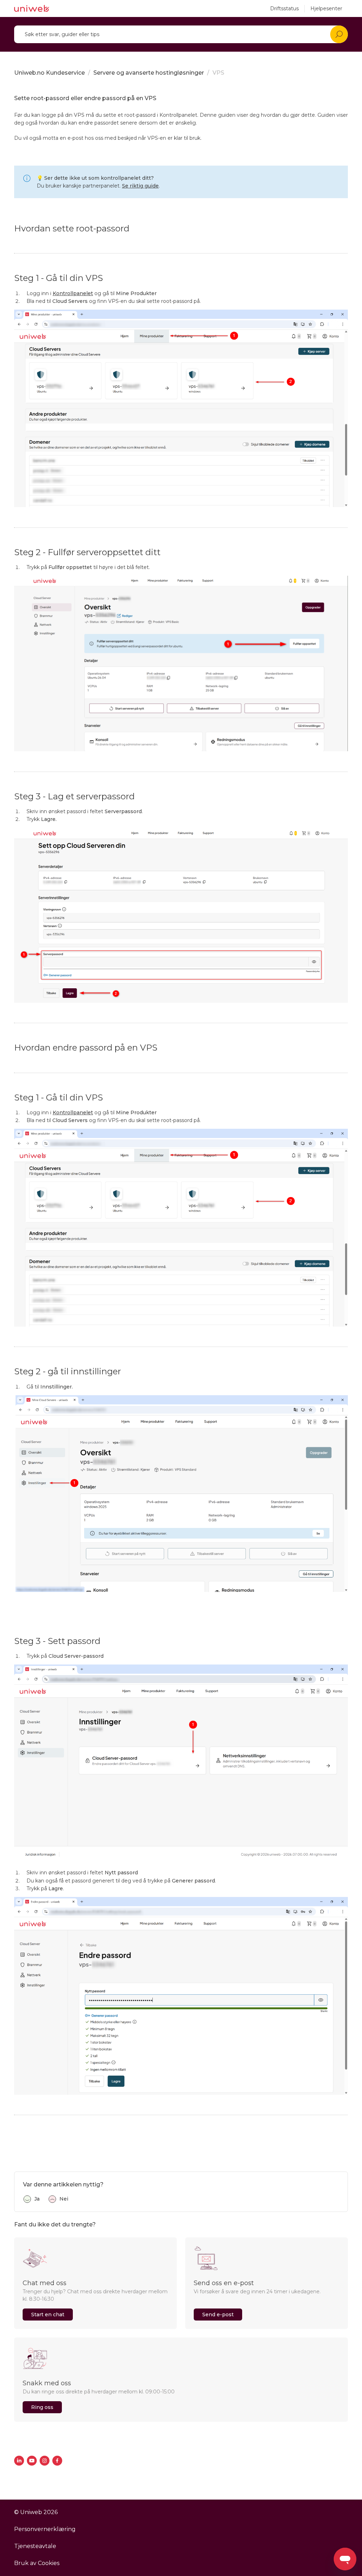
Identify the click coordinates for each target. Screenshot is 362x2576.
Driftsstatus (284, 8)
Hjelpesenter (326, 8)
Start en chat (48, 2315)
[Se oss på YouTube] (32, 2461)
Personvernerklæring (45, 2529)
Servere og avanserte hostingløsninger (149, 73)
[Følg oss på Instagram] (45, 2461)
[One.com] (32, 8)
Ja (37, 2199)
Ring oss (42, 2407)
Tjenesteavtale (35, 2546)
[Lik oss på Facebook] (57, 2461)
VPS (218, 73)
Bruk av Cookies (37, 2563)
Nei (64, 2199)
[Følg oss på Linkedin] (19, 2461)
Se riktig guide (140, 186)
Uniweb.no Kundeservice (49, 73)
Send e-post (218, 2315)
